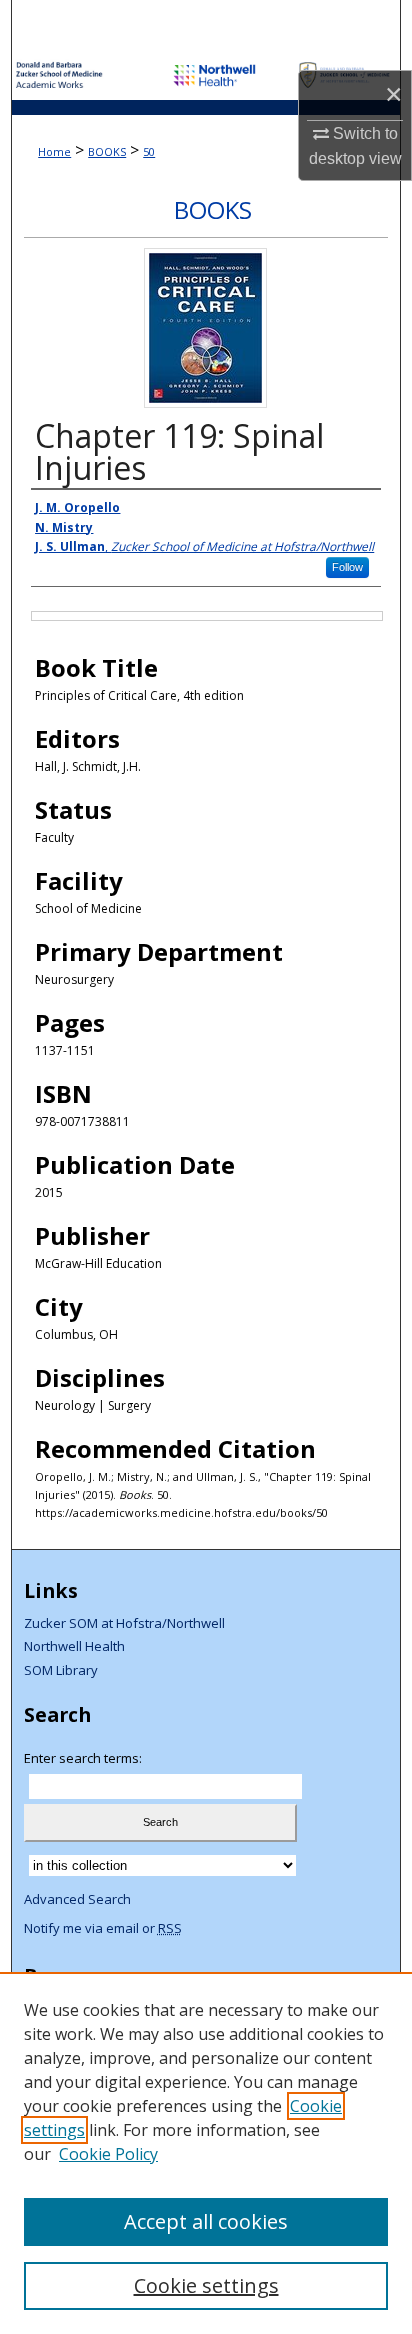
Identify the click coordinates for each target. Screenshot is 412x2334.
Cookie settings (206, 2285)
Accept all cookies (206, 2221)
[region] (206, 2153)
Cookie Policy (108, 2154)
